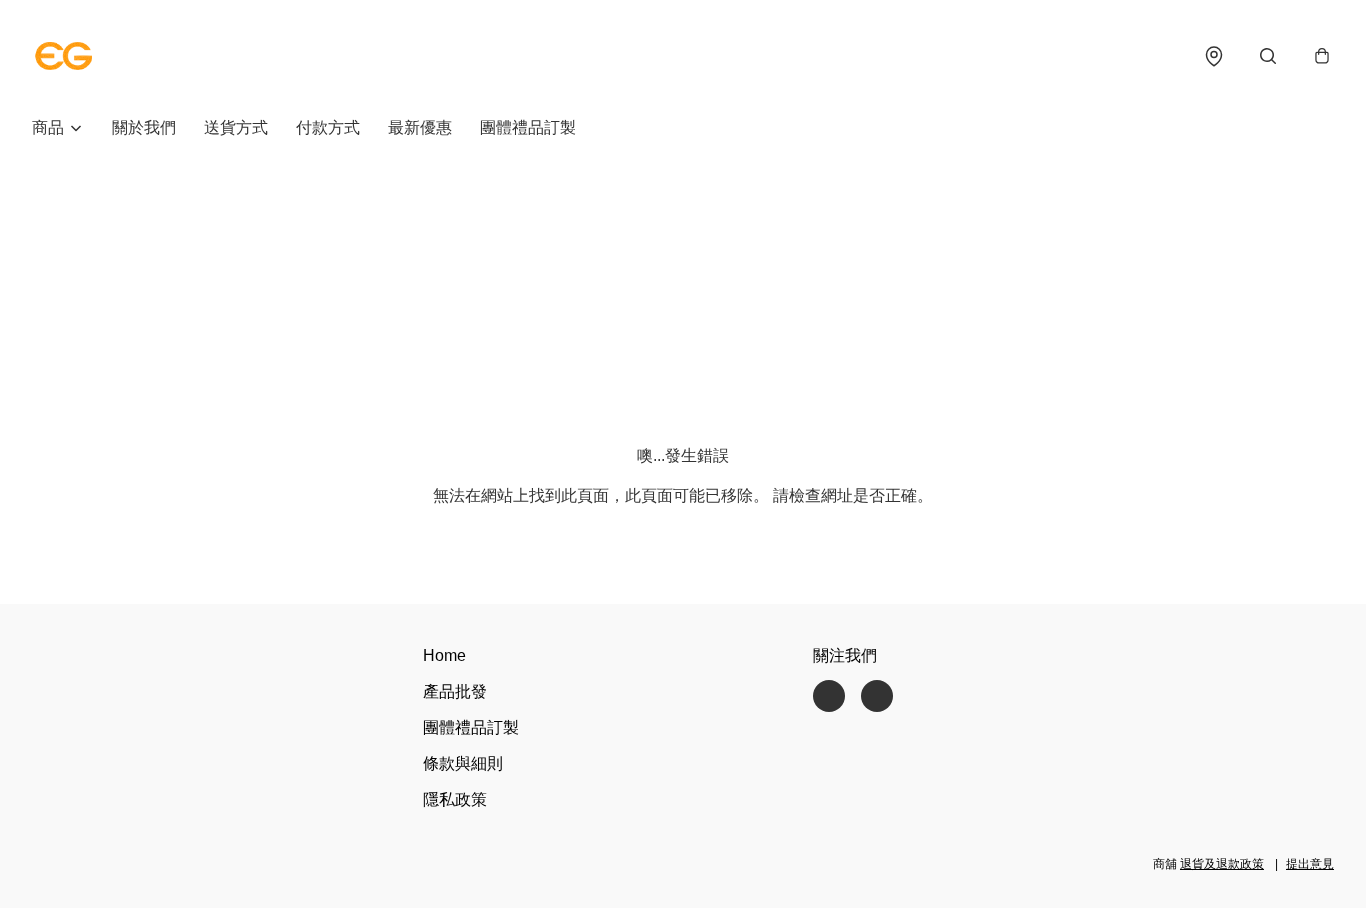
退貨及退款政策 (1222, 864)
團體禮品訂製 (528, 127)
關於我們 (144, 127)
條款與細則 (463, 763)
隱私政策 (455, 799)
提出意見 (1310, 864)
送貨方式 (236, 127)
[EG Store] (64, 56)
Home (444, 655)
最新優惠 (420, 127)
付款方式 (328, 127)
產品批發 (455, 691)
